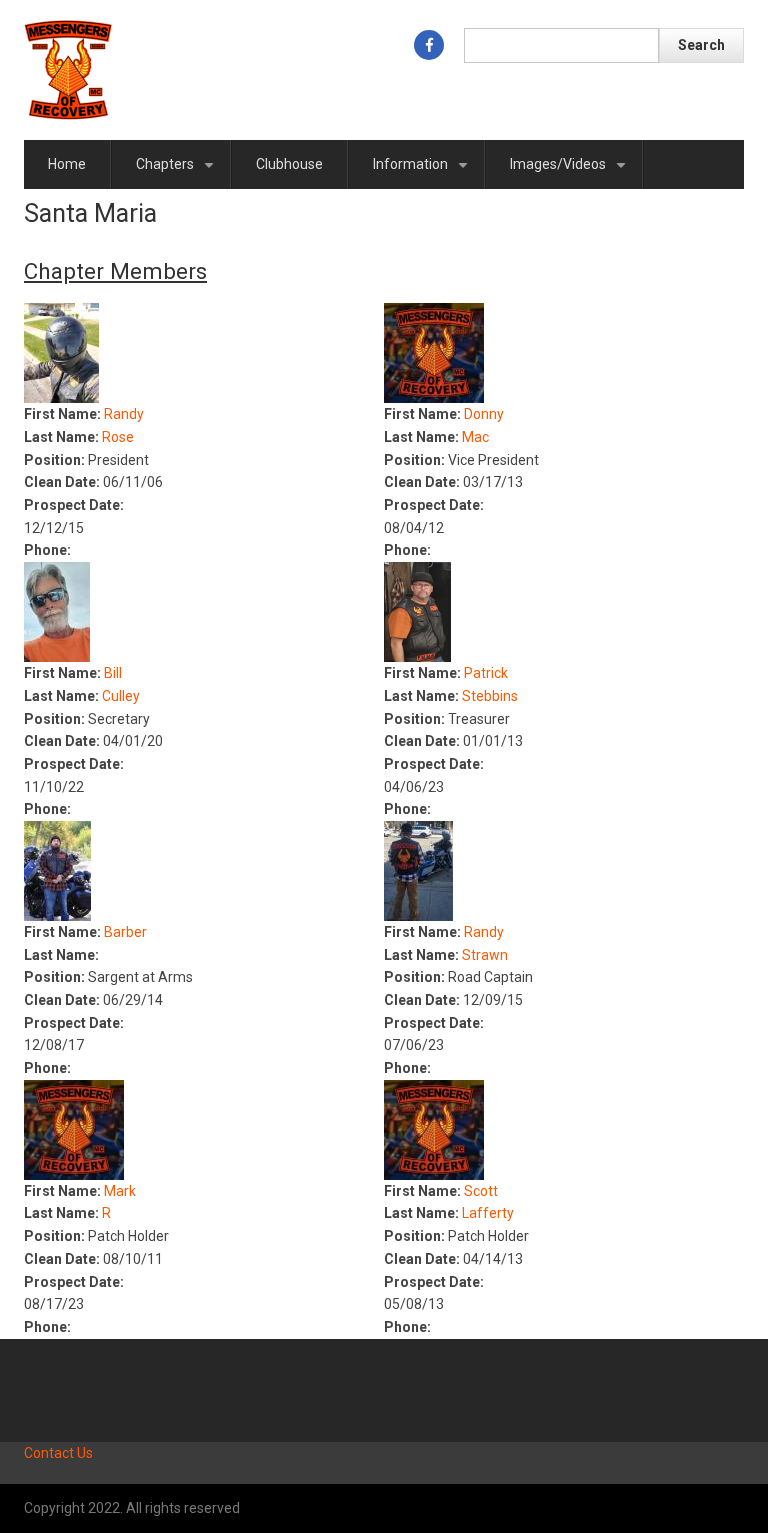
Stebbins (490, 696)
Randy (124, 414)
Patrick (486, 673)
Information (424, 172)
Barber (125, 932)
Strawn (485, 955)
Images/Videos (571, 172)
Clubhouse (289, 164)
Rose (118, 437)
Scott (481, 1191)
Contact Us (58, 1453)
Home (67, 164)
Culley (121, 696)
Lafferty (488, 1213)
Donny (484, 414)
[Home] (68, 69)
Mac (475, 437)
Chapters (178, 172)
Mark (120, 1191)
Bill (113, 673)
